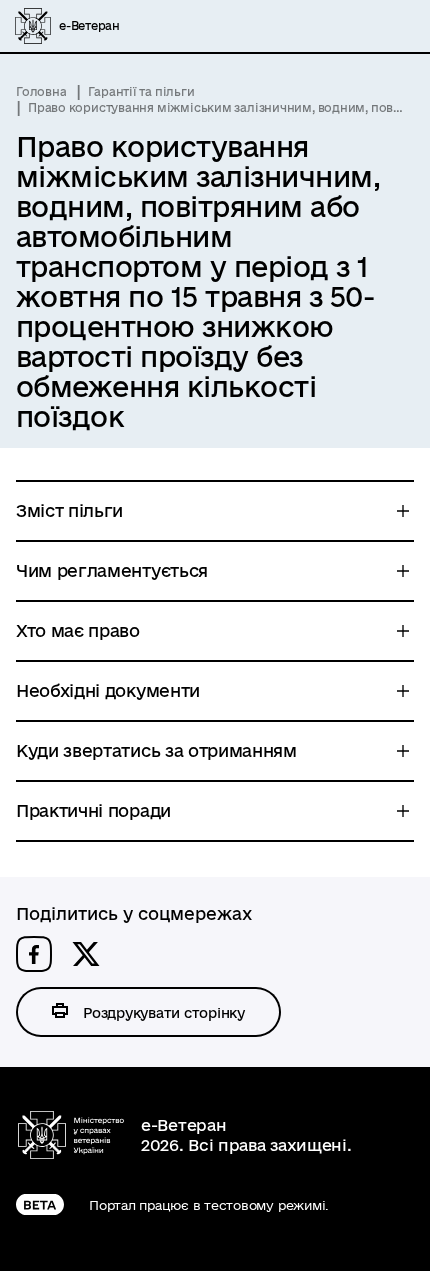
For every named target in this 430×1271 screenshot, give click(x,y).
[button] (34, 954)
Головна (41, 91)
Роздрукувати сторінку (164, 1013)
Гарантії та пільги (141, 91)
